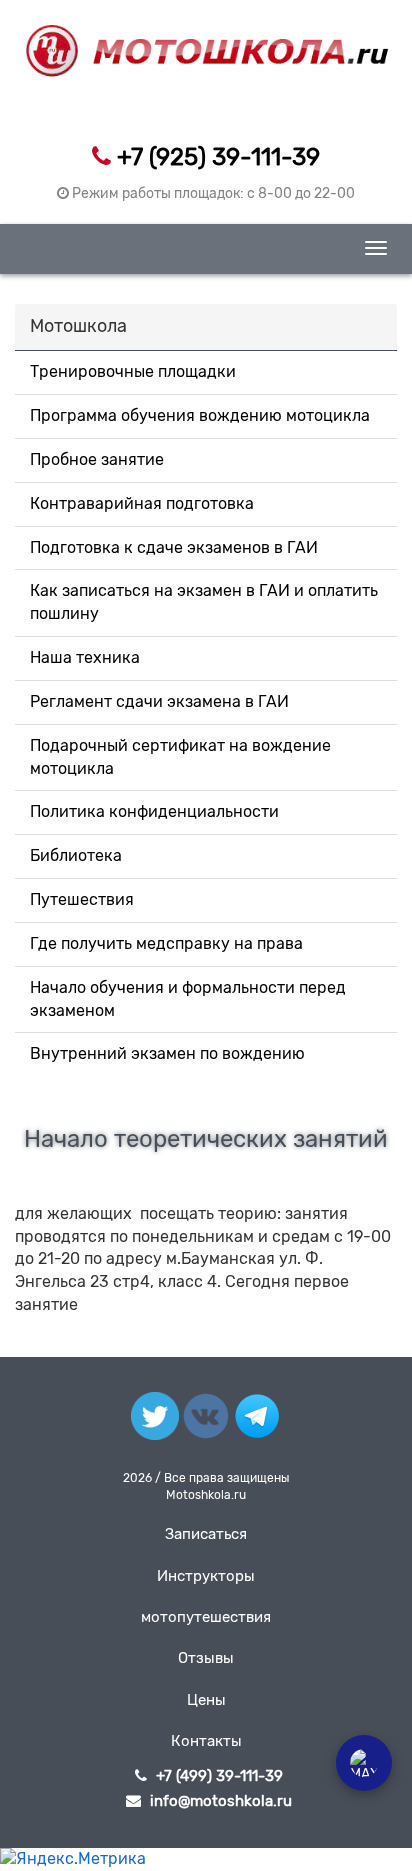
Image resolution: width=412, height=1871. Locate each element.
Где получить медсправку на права (166, 943)
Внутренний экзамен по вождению (167, 1053)
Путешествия (82, 899)
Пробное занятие (97, 459)
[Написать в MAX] (364, 1763)
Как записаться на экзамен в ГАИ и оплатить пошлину (204, 602)
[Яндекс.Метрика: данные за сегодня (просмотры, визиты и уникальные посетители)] (73, 1859)
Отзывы (206, 1658)
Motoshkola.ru (206, 1495)
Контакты (206, 1741)
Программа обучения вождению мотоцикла (200, 415)
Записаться (206, 1534)
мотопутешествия (206, 1617)
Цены (206, 1700)
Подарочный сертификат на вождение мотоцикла (180, 757)
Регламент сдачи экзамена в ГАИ (159, 701)
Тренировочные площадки (133, 371)
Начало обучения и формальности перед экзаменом (188, 999)
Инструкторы (206, 1576)
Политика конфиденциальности (154, 811)
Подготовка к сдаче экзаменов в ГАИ (174, 547)
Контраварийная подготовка (142, 503)
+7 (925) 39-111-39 (218, 157)
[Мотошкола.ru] (206, 39)
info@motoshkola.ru (221, 1801)
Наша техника (85, 657)
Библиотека (76, 855)
